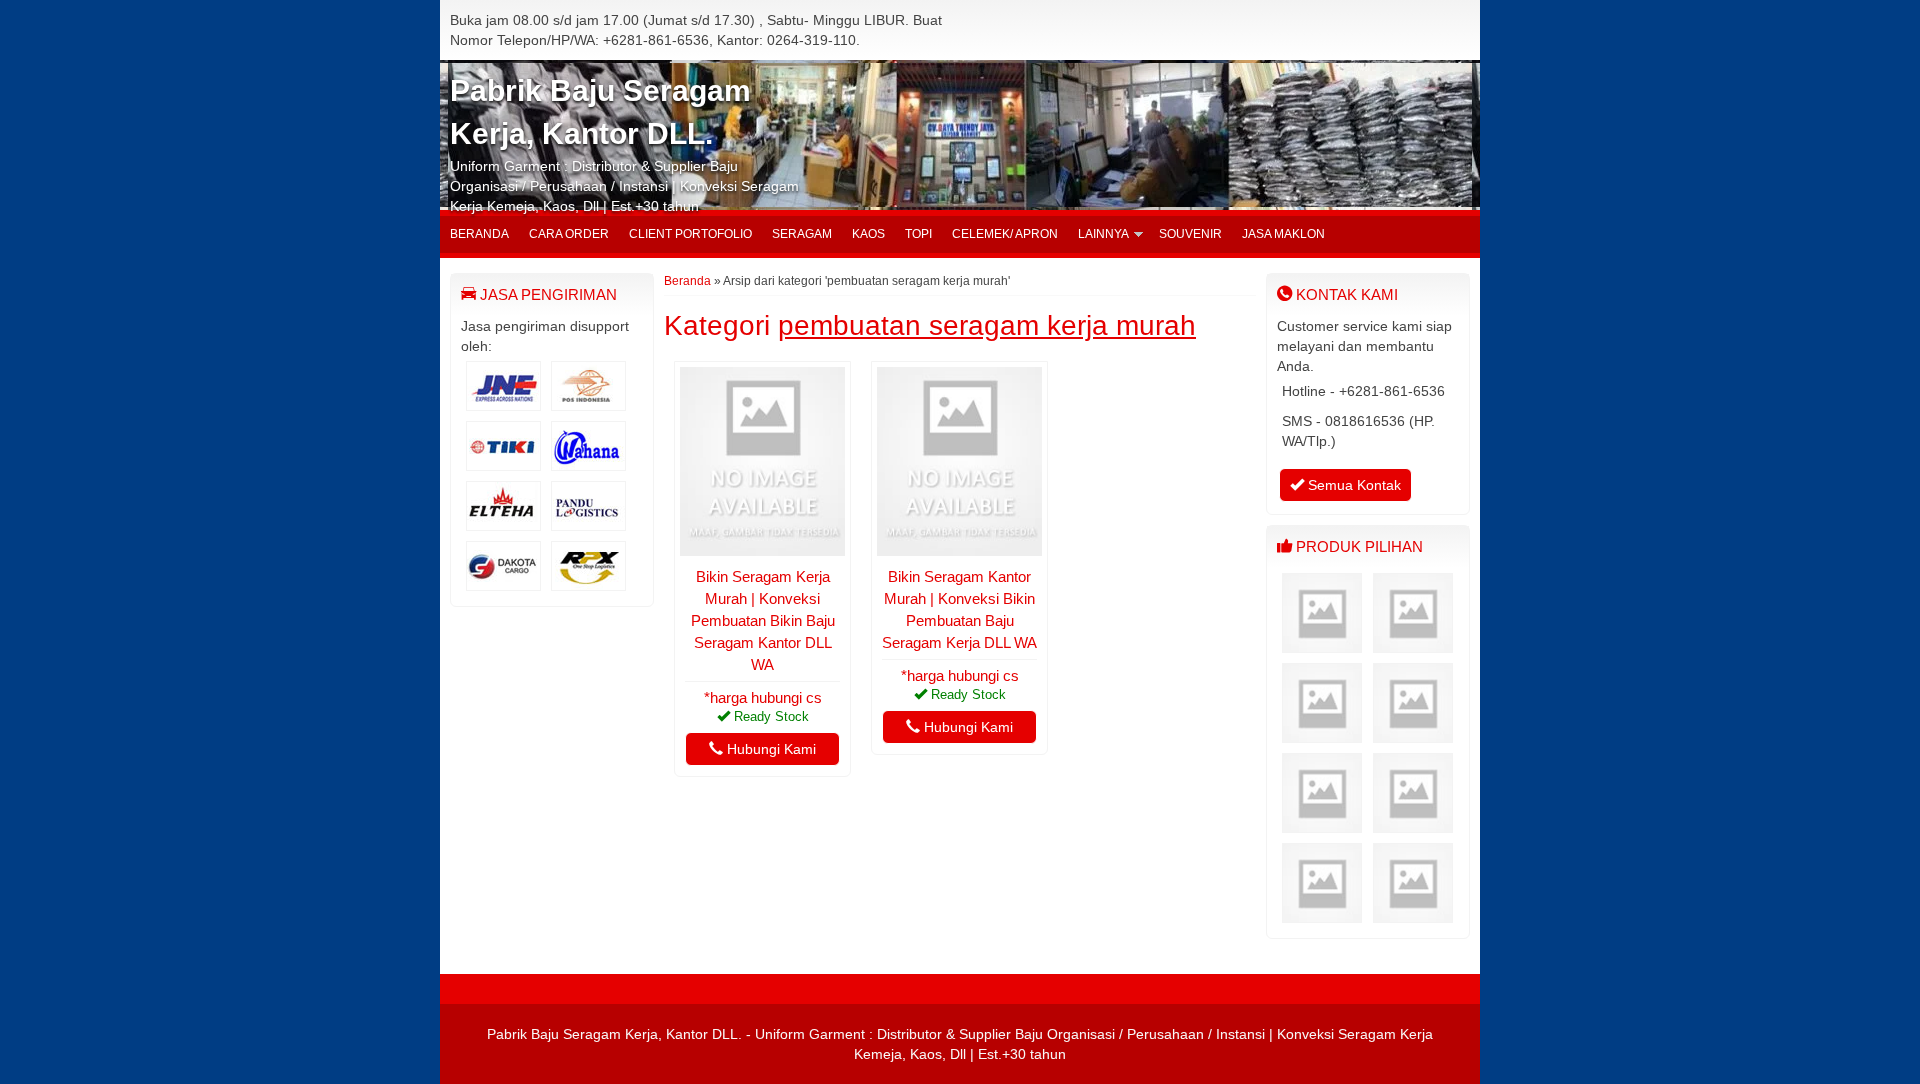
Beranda (479, 234)
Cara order (569, 234)
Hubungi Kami (769, 749)
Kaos (868, 234)
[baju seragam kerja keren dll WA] (1413, 823)
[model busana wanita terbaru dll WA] (1413, 733)
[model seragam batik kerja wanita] (1413, 643)
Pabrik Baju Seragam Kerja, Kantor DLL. (614, 1034)
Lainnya (1103, 234)
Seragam (802, 234)
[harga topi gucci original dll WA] (1322, 733)
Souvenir (1190, 234)
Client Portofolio (690, 234)
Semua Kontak (1352, 485)
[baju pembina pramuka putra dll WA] (1322, 913)
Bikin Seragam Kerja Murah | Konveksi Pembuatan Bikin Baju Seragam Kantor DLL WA (763, 620)
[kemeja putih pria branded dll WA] (1322, 643)
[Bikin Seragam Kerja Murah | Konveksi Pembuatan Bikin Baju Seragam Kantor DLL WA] (762, 546)
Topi (918, 234)
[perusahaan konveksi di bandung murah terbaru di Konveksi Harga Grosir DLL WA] (1322, 823)
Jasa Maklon (1283, 234)
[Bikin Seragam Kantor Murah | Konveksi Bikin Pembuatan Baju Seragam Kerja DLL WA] (959, 546)
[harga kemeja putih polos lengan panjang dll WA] (1413, 913)
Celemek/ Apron (1005, 234)
